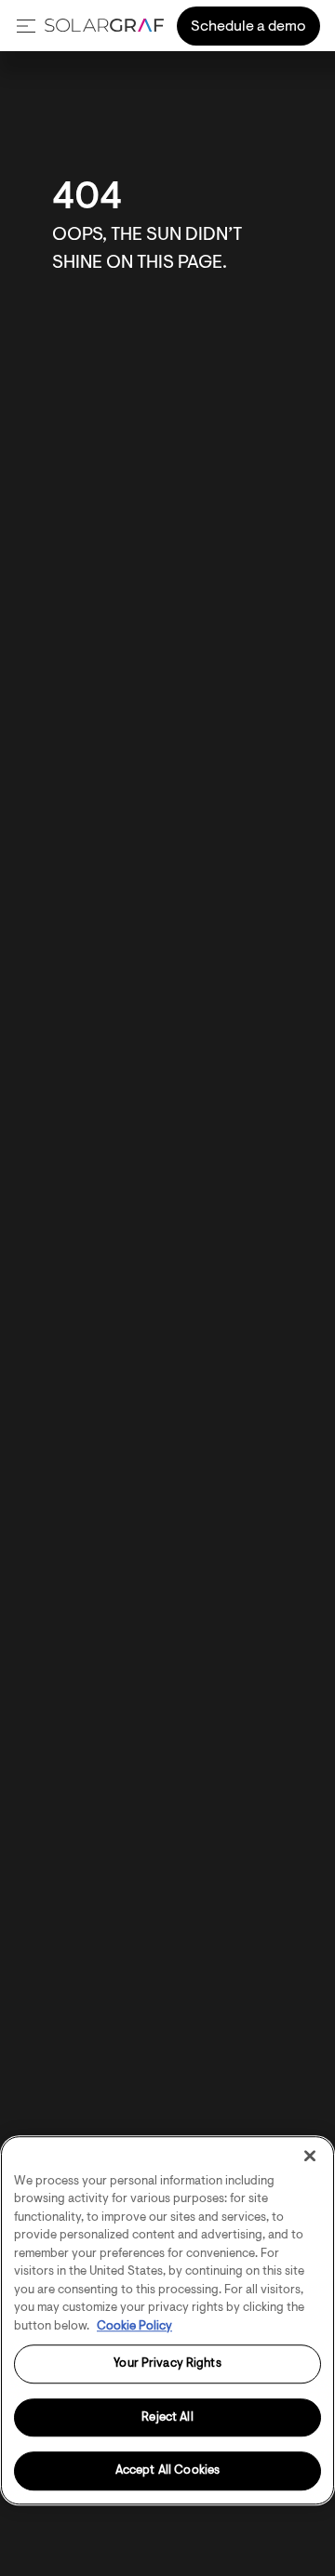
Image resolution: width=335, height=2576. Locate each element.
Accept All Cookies (167, 2471)
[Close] (310, 2156)
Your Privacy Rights (167, 2364)
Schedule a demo (248, 27)
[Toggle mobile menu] (26, 26)
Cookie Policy (134, 2326)
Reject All (167, 2417)
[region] (167, 2320)
